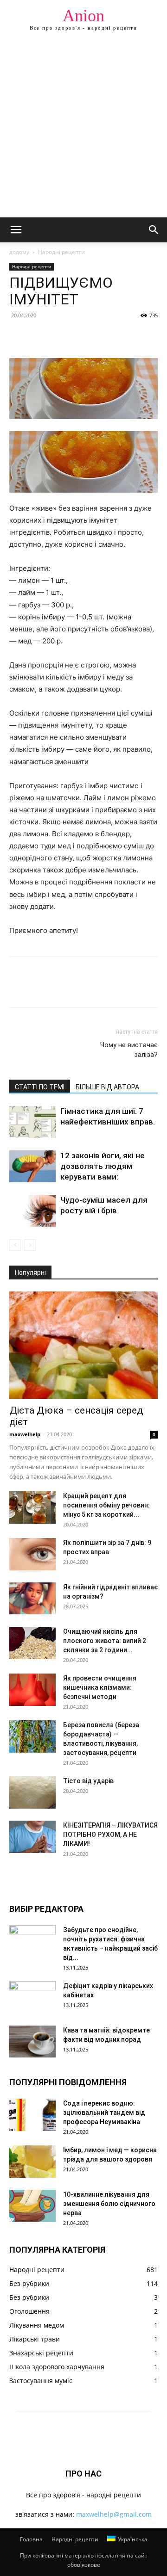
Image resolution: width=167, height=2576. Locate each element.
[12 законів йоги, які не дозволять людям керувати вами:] (32, 1166)
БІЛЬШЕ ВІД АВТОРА (107, 1087)
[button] (16, 230)
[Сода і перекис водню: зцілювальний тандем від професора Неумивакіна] (32, 2115)
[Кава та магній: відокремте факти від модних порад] (32, 2042)
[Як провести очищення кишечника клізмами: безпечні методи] (32, 1690)
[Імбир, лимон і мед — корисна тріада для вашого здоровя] (32, 2162)
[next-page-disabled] (30, 1245)
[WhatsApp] (83, 336)
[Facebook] (19, 336)
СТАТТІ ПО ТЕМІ (40, 1087)
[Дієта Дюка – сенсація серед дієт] (83, 1345)
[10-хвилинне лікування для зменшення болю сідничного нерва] (32, 2206)
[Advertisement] (83, 130)
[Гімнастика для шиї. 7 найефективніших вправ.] (32, 1122)
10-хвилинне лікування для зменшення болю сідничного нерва (109, 2204)
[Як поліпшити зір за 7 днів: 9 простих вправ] (32, 1554)
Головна (31, 2539)
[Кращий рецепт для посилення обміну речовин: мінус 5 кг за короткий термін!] (32, 1507)
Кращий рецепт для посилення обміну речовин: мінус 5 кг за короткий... (106, 1505)
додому (19, 252)
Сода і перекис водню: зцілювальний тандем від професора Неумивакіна (104, 2113)
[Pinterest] (61, 336)
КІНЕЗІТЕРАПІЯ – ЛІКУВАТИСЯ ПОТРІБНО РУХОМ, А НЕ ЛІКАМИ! (110, 1835)
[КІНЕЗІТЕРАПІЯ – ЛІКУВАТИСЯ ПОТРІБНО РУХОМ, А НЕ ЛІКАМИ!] (32, 1837)
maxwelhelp (25, 1434)
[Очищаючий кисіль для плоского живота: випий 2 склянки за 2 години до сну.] (32, 1643)
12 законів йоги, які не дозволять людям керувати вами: (103, 1166)
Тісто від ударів (88, 1781)
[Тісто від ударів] (32, 1792)
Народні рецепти (61, 252)
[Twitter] (40, 336)
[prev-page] (15, 1245)
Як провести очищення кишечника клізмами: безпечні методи (100, 1687)
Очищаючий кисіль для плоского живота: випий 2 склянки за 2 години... (105, 1641)
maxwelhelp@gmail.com (114, 2514)
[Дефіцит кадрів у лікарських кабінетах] (32, 1997)
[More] (104, 336)
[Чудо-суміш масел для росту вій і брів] (32, 1211)
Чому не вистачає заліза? (129, 1050)
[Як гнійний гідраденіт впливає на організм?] (32, 1598)
